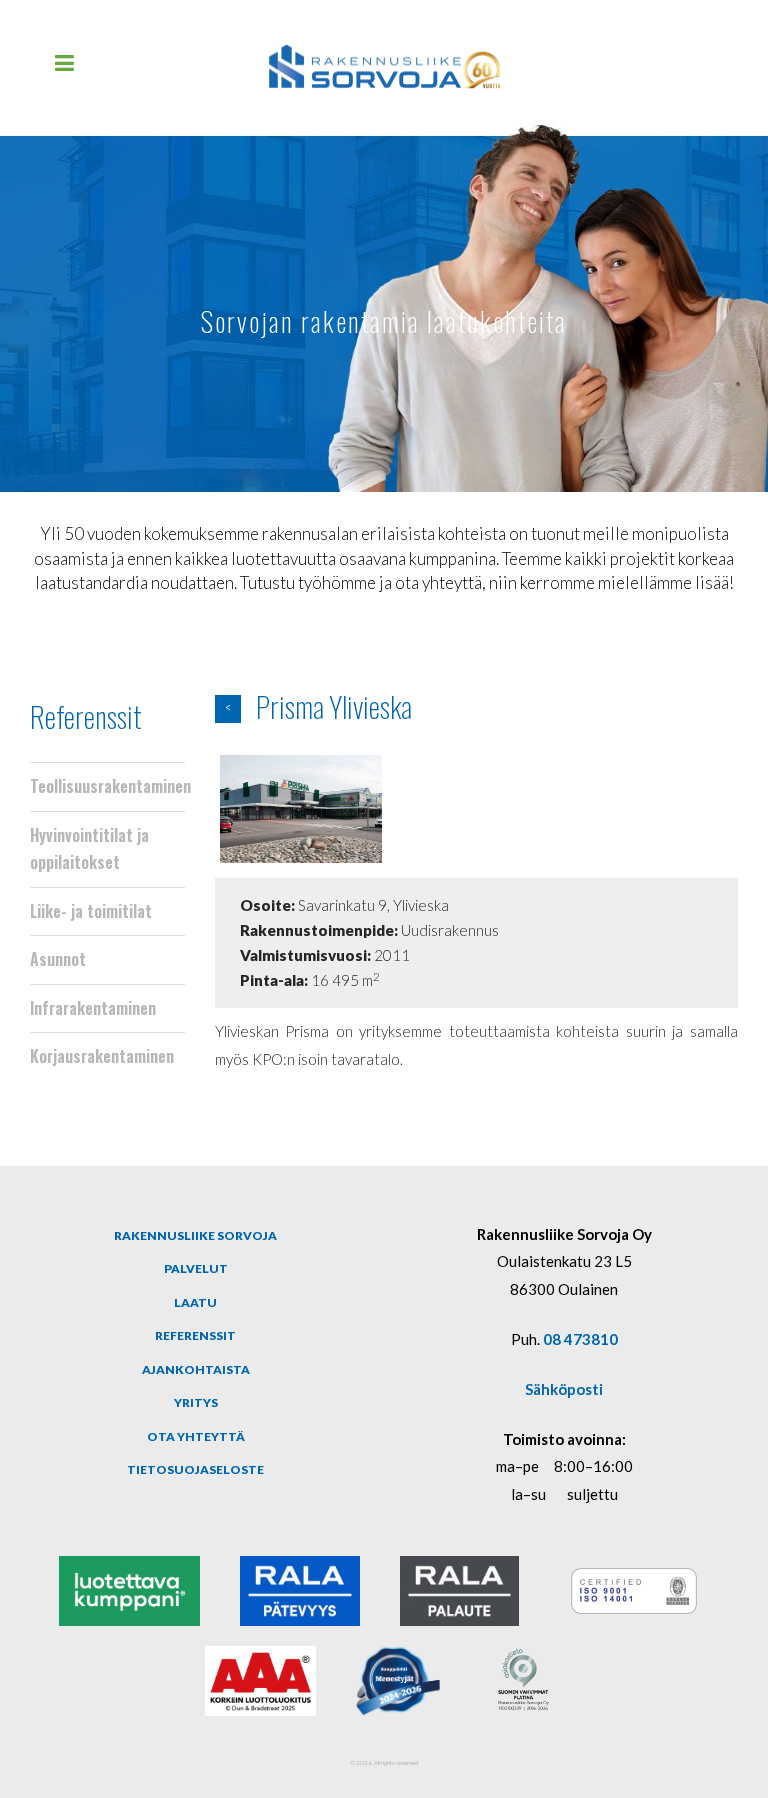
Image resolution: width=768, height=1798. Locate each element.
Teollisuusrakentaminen (107, 786)
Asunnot (58, 959)
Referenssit (86, 715)
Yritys (196, 1402)
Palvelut (196, 1268)
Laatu (195, 1302)
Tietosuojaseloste (195, 1469)
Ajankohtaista (196, 1369)
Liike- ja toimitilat (91, 911)
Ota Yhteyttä (196, 1436)
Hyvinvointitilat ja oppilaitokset (89, 849)
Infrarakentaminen (93, 1008)
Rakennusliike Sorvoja (195, 1235)
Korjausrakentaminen (102, 1056)
